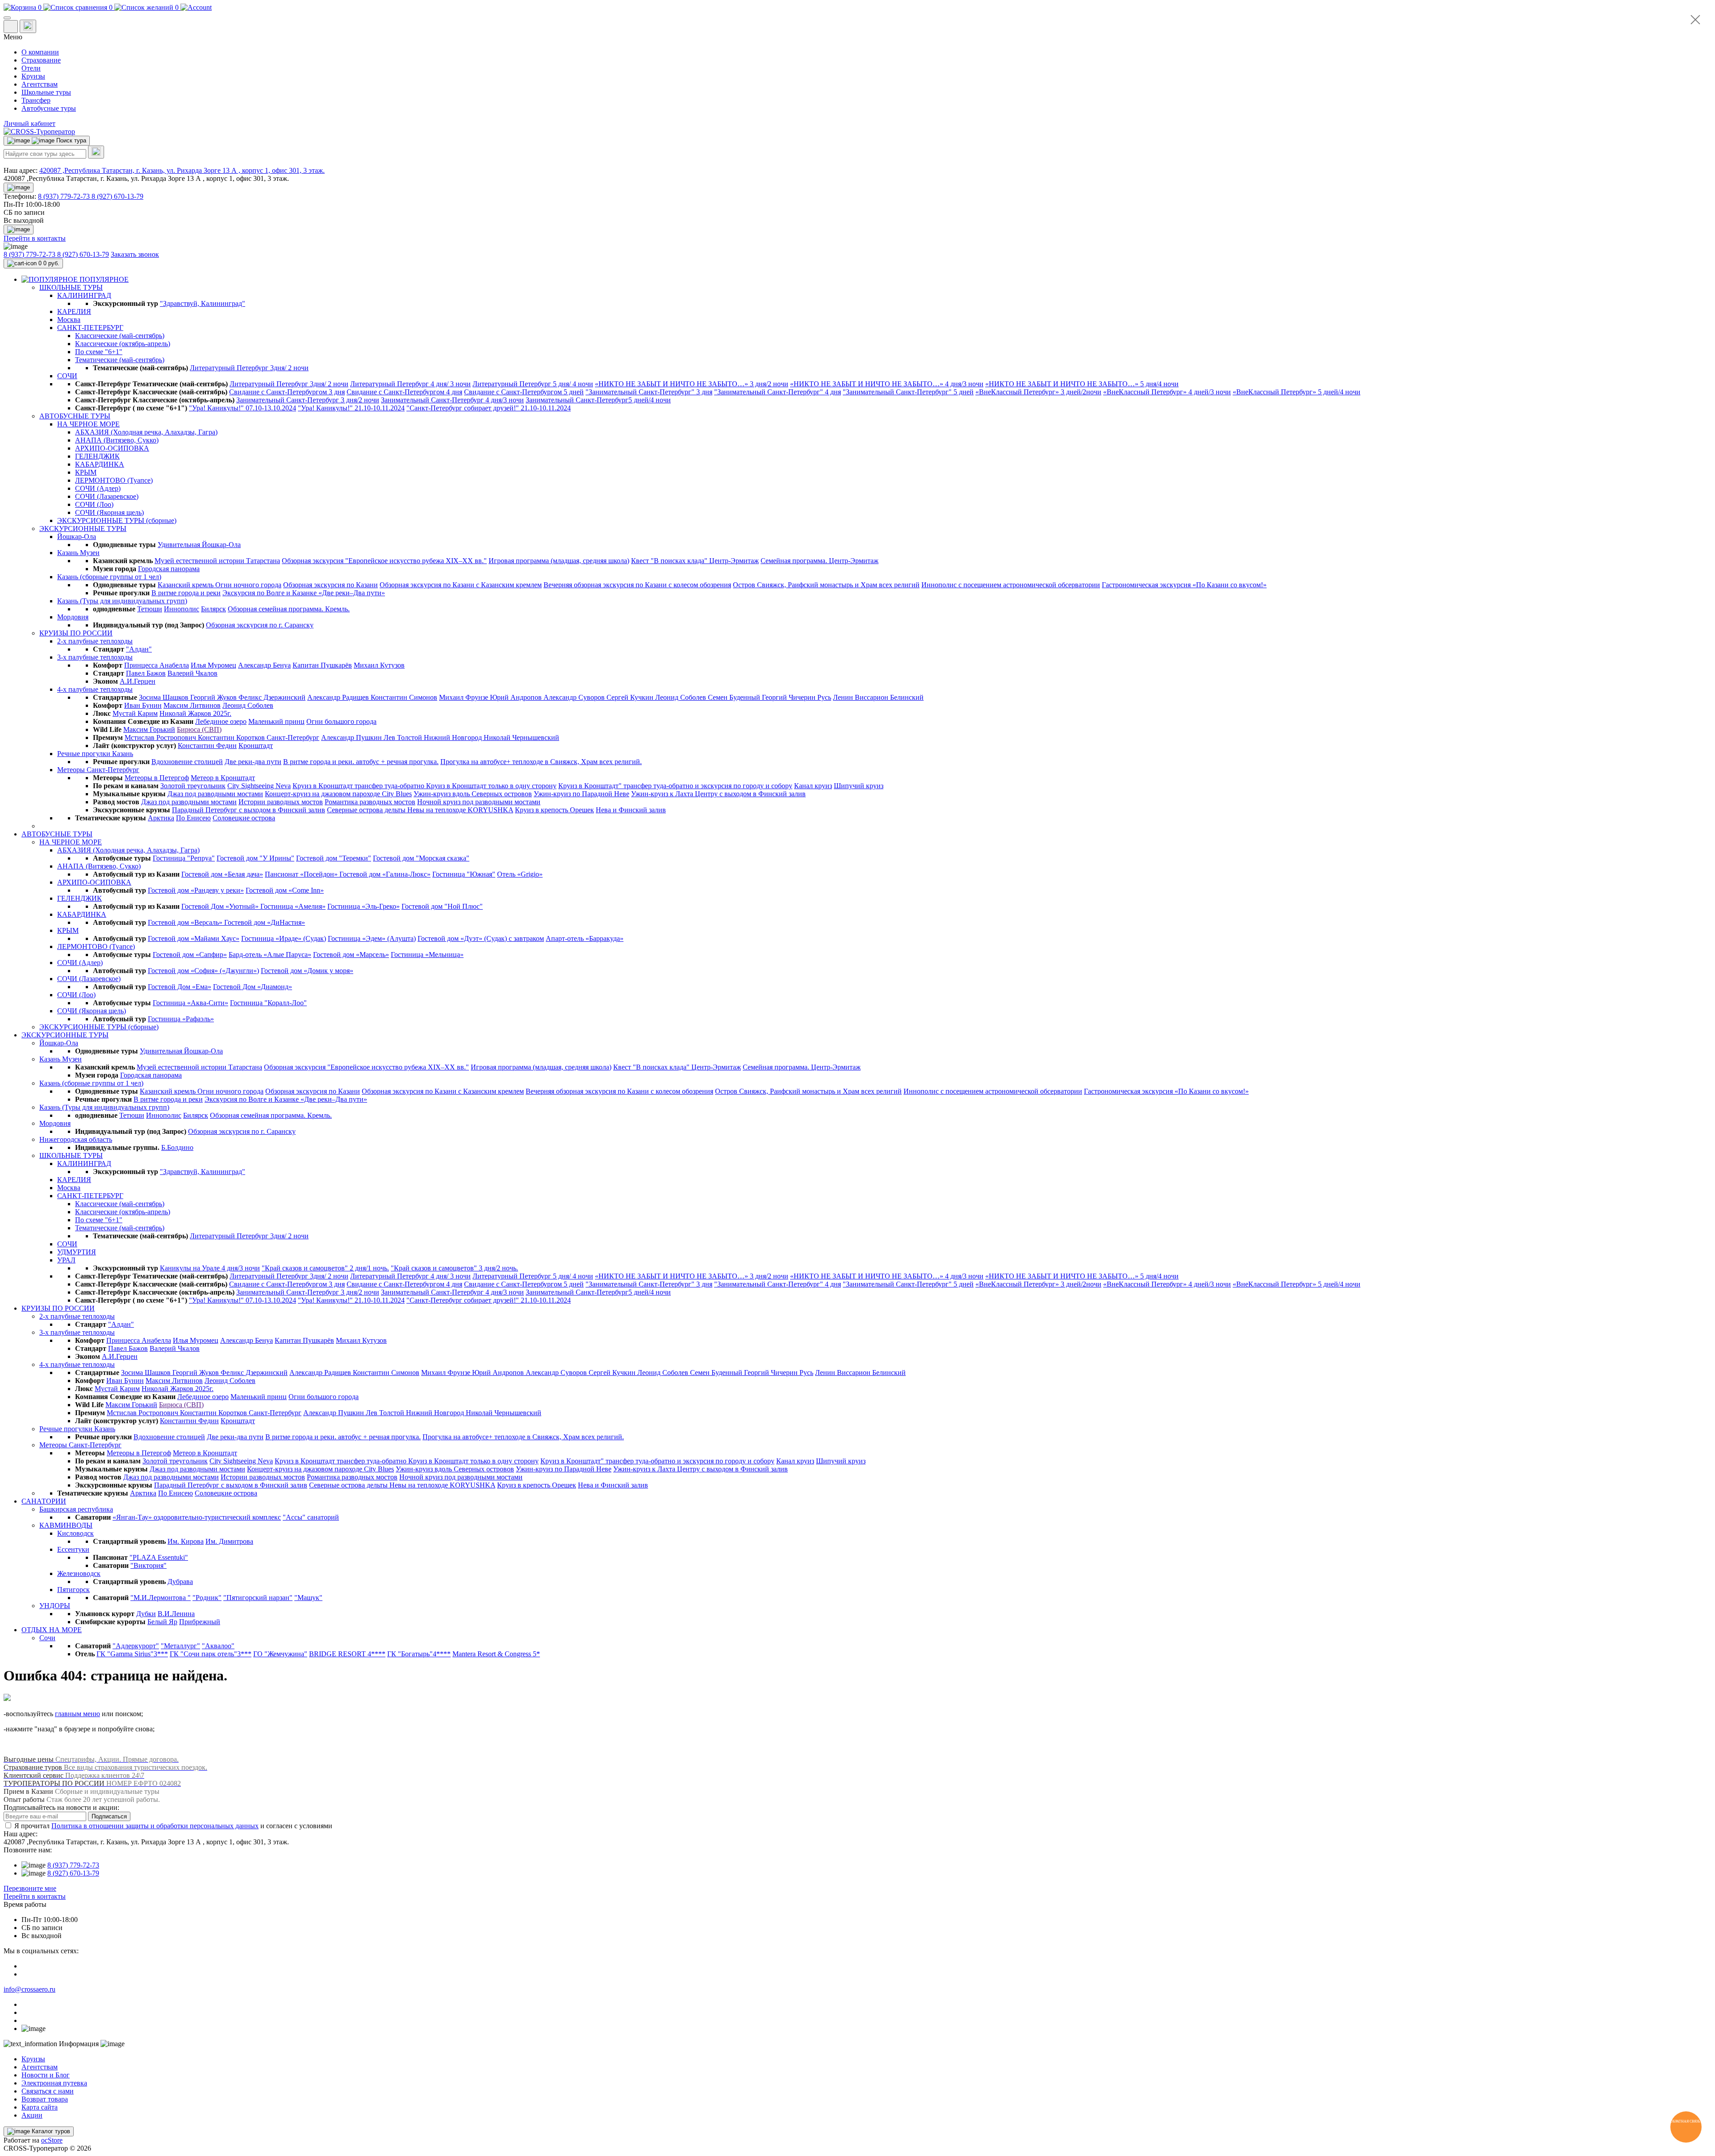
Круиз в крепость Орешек (554, 810)
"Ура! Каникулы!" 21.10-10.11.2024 (351, 408)
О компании (40, 52)
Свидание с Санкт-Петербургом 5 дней (524, 392)
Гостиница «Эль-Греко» (364, 906)
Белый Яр (162, 1622)
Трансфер (36, 100)
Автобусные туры (49, 108)
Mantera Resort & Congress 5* (496, 1654)
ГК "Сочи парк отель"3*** (211, 1654)
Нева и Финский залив (631, 810)
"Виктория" (148, 1565)
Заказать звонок (135, 254)
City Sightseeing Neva (259, 786)
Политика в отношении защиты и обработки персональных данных (155, 1826)
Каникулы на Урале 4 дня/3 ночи (210, 1268)
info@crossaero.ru (29, 1989)
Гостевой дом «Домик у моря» (307, 971)
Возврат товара (45, 2099)
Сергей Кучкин (631, 697)
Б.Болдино (177, 1147)
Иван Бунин (143, 705)
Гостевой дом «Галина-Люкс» (385, 874)
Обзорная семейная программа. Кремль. (289, 609)
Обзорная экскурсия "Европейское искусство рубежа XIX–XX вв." (384, 561)
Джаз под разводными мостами (215, 794)
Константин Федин (207, 746)
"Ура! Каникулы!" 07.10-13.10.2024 (243, 408)
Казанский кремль (186, 585)
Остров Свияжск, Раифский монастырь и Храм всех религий (826, 585)
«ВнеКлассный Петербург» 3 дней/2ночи (1038, 392)
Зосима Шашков (165, 697)
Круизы (33, 76)
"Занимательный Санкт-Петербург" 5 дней (908, 392)
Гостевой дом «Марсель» (351, 955)
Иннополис (182, 609)
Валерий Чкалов (192, 673)
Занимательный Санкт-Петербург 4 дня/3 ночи (452, 400)
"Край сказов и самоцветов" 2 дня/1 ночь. (325, 1268)
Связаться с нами (48, 2091)
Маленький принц (276, 721)
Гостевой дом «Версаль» (186, 922)
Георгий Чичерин (790, 697)
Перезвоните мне (30, 1888)
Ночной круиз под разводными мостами (479, 802)
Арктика (161, 818)
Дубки (146, 1614)
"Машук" (308, 1598)
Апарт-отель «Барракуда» (585, 938)
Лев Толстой (404, 737)
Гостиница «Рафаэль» (181, 1019)
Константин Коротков (232, 737)
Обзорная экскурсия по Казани (330, 585)
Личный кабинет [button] (29, 123)
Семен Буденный (735, 697)
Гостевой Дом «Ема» (180, 987)
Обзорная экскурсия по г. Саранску (260, 625)
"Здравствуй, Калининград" (203, 303)
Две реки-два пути (253, 762)
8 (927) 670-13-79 (117, 196)
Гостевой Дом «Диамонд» (253, 987)
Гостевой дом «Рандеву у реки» (196, 890)
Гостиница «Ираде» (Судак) (284, 938)
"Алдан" (139, 649)
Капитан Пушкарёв (322, 665)
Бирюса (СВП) (199, 729)
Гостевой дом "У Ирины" (255, 858)
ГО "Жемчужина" (280, 1654)
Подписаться (109, 1816)
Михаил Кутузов (379, 665)
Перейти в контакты (35, 1896)
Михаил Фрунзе (464, 697)
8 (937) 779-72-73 (65, 196)
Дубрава (180, 1581)
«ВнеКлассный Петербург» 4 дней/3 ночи (1167, 392)
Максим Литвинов (192, 705)
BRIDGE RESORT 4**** (347, 1654)
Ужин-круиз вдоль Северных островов (473, 794)
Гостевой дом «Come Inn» (285, 890)
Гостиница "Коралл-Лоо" (268, 1003)
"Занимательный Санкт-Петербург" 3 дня (649, 392)
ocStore (52, 2140)
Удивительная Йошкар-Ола (199, 545)
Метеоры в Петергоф (157, 778)
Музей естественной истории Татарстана (217, 561)
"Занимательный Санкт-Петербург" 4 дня (778, 392)
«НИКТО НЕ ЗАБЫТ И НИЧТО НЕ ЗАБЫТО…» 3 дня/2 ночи (692, 384)
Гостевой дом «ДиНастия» (265, 922)
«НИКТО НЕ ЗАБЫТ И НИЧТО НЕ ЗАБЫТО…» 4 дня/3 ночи (887, 384)
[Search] (96, 152)
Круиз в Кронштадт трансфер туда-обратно (359, 786)
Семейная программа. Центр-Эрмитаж (820, 561)
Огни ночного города (248, 585)
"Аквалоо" (218, 1646)
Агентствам (40, 84)
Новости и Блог (46, 2075)
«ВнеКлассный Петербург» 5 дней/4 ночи (1297, 392)
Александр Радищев (339, 697)
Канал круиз (813, 786)
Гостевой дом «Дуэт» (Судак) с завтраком (481, 938)
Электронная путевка (54, 2083)
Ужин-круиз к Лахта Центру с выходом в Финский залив (718, 794)
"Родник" (207, 1598)
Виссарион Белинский (889, 697)
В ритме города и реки (186, 593)
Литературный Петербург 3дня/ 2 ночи (249, 368)
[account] (196, 7)
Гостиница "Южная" (464, 874)
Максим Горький (149, 729)
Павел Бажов (146, 673)
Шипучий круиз (859, 786)
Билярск (213, 609)
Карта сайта (40, 2107)
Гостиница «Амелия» (293, 906)
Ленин (844, 697)
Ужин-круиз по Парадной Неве (581, 794)
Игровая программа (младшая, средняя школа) (559, 561)
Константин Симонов (404, 697)
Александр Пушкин (352, 737)
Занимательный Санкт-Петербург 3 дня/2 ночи (308, 400)
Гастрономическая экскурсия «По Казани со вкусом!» (1184, 585)
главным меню (77, 1714)
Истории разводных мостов (281, 802)
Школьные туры (46, 92)
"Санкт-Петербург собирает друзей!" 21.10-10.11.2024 (489, 408)
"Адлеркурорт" (136, 1646)
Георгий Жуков (214, 697)
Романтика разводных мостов (370, 802)
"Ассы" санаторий (311, 1517)
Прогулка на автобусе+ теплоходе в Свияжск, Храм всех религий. (541, 762)
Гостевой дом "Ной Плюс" (442, 906)
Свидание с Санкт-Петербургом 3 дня (287, 392)
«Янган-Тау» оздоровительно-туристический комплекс (197, 1517)
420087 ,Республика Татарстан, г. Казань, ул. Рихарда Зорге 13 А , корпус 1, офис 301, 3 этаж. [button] (182, 170)
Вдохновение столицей (187, 762)
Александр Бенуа (264, 665)
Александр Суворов (575, 697)
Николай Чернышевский (521, 737)
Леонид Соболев (682, 697)
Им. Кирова (186, 1541)
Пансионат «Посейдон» (302, 874)
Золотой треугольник (193, 786)
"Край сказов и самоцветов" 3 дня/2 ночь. (454, 1268)
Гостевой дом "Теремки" (334, 858)
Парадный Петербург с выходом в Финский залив (249, 810)
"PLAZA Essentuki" (159, 1557)
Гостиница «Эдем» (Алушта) (372, 938)
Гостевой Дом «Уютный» (221, 906)
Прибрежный (200, 1622)
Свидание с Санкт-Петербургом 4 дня (404, 392)
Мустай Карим (135, 713)
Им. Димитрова (229, 1541)
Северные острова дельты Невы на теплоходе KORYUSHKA (420, 810)
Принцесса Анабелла (157, 665)
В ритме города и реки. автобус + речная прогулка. (361, 762)
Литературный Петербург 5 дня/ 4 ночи (533, 384)
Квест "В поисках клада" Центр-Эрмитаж (695, 561)
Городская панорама (169, 569)
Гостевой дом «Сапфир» (190, 955)
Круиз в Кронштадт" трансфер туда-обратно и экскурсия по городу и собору (675, 786)
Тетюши (150, 609)
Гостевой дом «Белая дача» (222, 874)
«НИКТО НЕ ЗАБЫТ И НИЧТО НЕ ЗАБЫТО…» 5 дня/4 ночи (1082, 384)
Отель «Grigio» (520, 874)
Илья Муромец (213, 665)
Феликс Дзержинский (272, 697)
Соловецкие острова (244, 818)
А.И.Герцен (138, 681)
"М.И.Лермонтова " (161, 1598)
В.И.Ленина (176, 1614)
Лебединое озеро (221, 721)
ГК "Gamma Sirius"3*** (132, 1654)
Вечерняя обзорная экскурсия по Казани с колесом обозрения (637, 585)
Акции (32, 2115)
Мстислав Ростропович (161, 737)
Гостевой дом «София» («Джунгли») (203, 971)
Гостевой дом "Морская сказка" (421, 858)
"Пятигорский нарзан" (258, 1598)
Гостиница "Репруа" (184, 858)
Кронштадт (256, 746)
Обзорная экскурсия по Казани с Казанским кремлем (461, 585)
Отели (31, 68)
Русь (824, 697)
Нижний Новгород (454, 737)
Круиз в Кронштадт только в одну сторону (491, 786)
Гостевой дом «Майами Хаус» (194, 938)
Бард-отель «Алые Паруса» (270, 955)
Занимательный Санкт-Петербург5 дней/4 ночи (598, 400)
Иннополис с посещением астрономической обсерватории (1011, 585)
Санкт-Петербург (293, 737)
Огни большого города (341, 721)
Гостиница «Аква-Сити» (190, 1003)
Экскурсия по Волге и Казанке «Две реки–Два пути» (304, 593)
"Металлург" (180, 1646)
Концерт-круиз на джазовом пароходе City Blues (338, 794)
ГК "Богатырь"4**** (419, 1654)
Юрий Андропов (517, 697)
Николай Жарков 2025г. (195, 713)
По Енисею (193, 818)
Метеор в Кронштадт (223, 778)
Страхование (41, 60)
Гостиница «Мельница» (427, 955)
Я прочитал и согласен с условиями (173, 1826)
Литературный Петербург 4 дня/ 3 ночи (410, 384)
